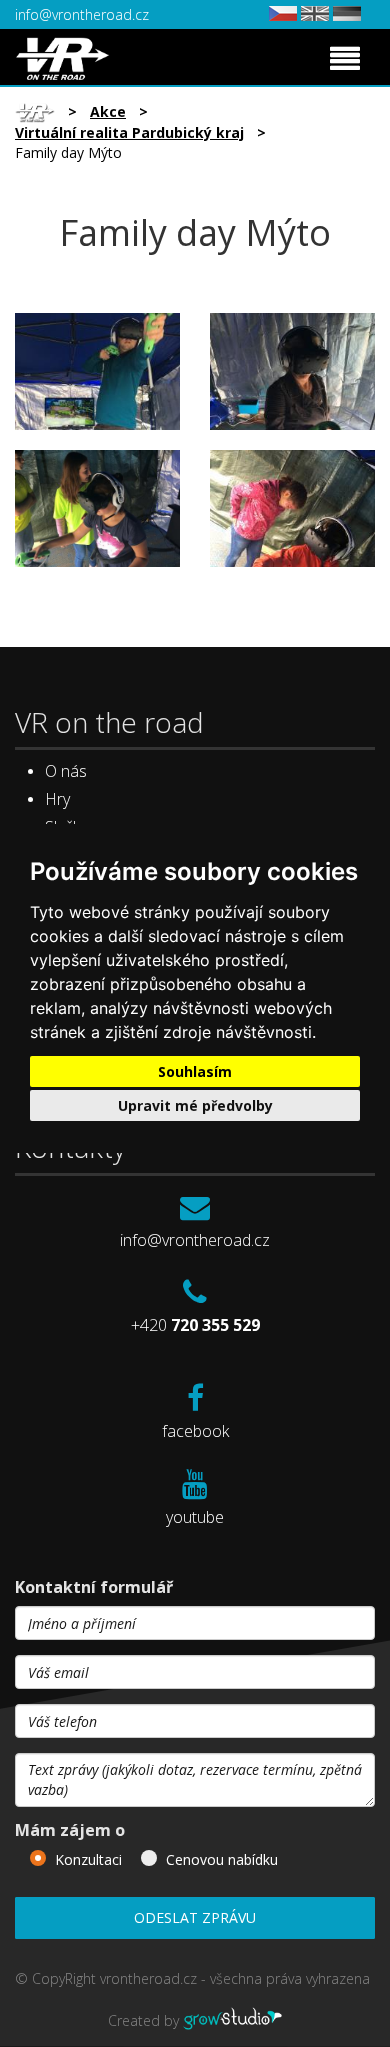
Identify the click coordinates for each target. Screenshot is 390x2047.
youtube (195, 1517)
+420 (195, 1325)
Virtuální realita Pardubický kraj (129, 132)
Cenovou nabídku (222, 1859)
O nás (66, 771)
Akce (108, 111)
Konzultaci (88, 1859)
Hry (57, 799)
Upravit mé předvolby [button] (195, 1105)
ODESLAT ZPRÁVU (195, 1917)
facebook (195, 1431)
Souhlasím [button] (195, 1071)
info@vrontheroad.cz (82, 14)
